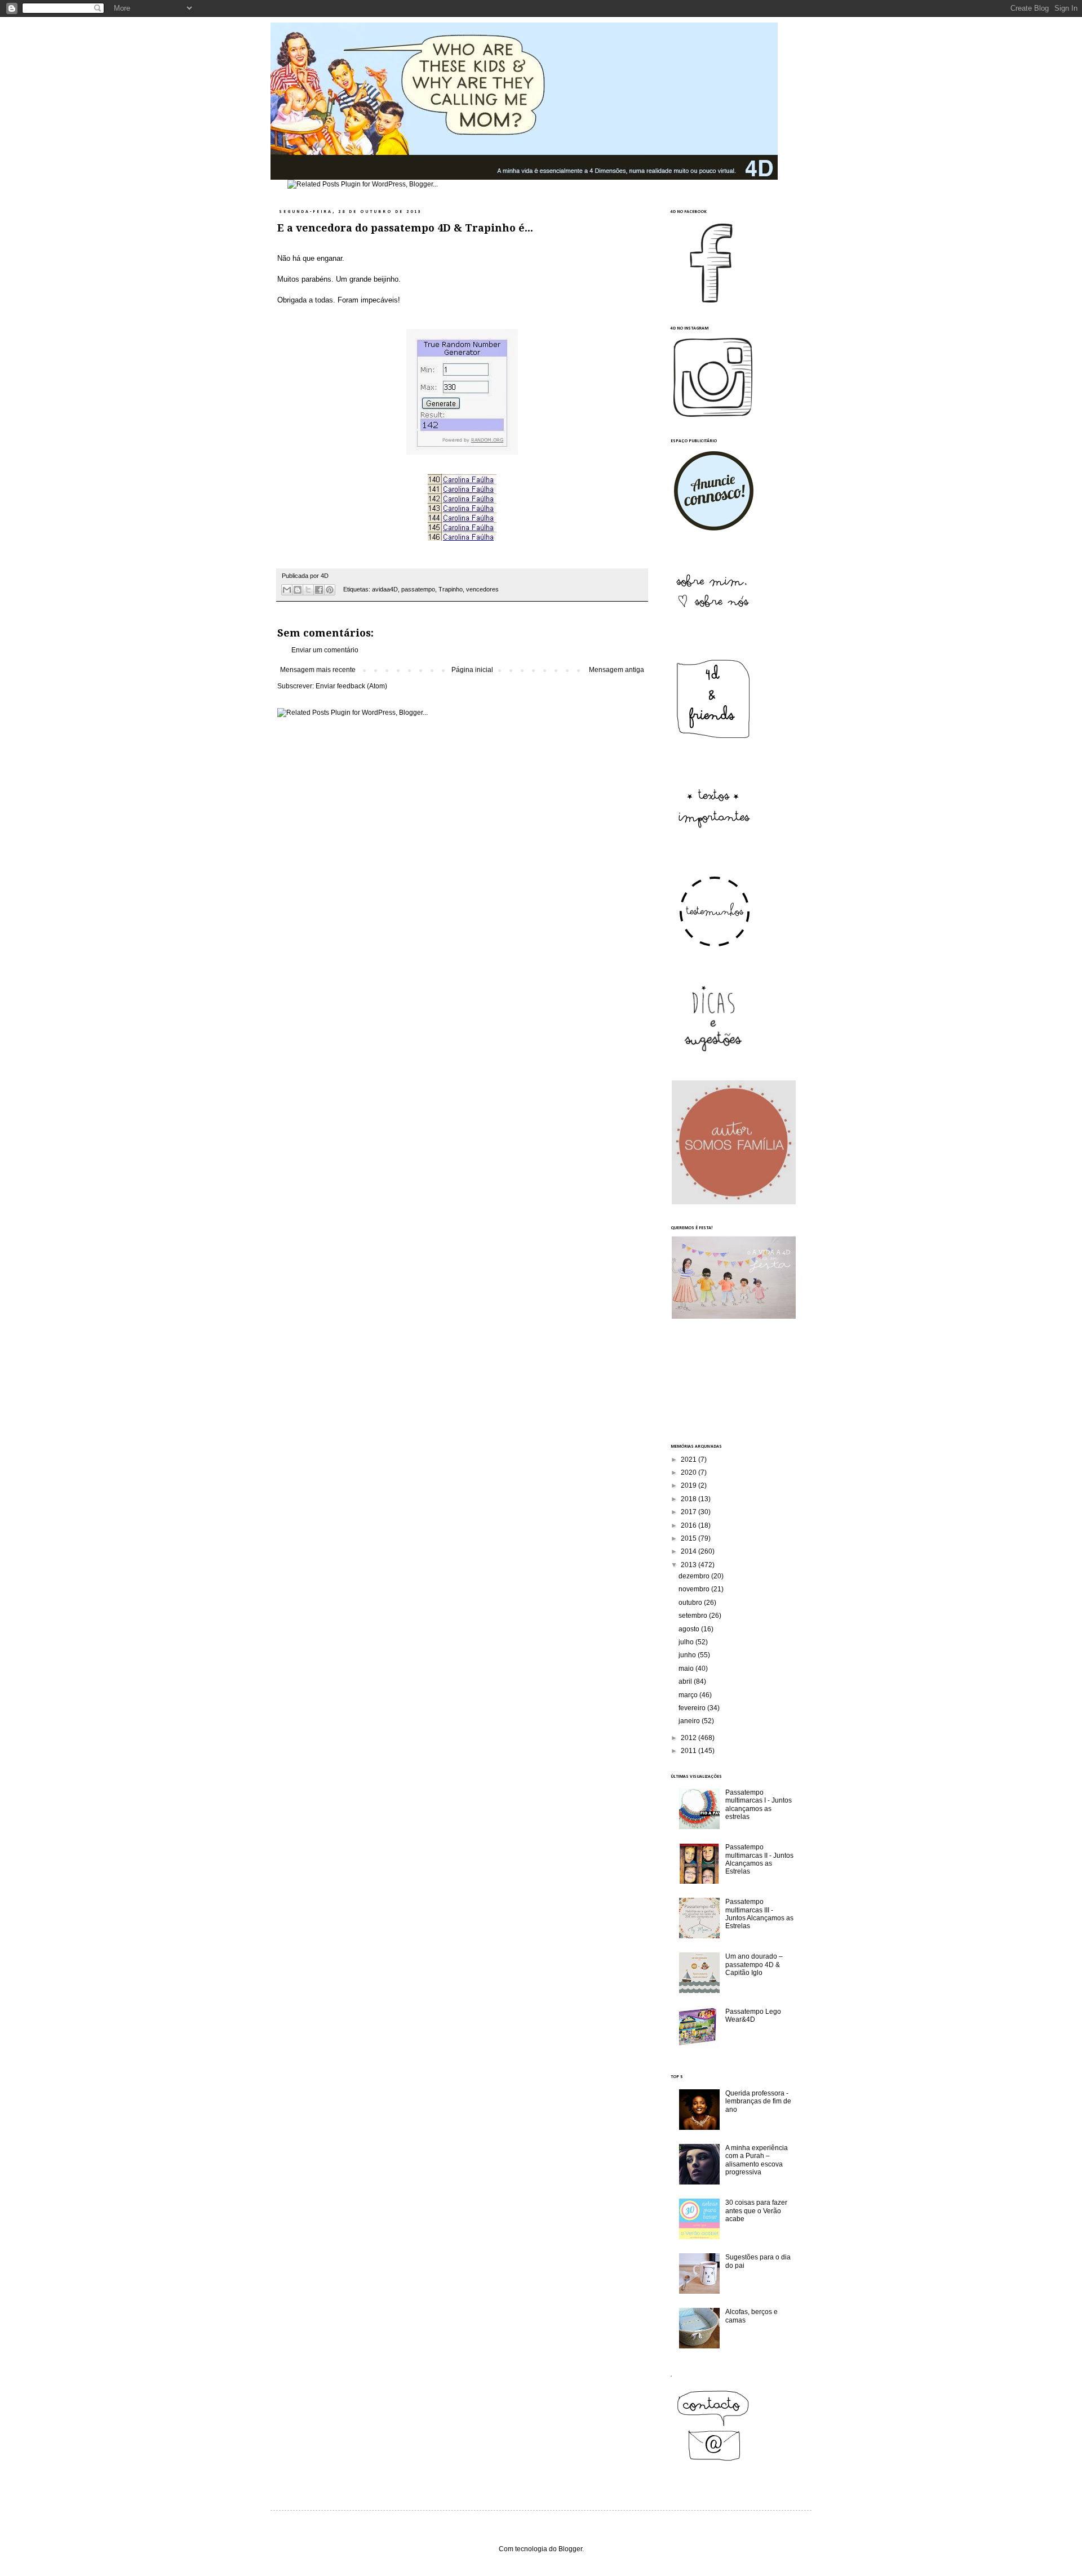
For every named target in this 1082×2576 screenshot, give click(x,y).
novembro (695, 1589)
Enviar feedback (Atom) (351, 686)
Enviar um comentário (325, 650)
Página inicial (472, 670)
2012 (689, 1738)
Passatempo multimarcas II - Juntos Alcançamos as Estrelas (759, 1859)
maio (687, 1669)
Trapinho (451, 589)
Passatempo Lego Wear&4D (753, 2016)
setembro (694, 1616)
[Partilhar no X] (308, 590)
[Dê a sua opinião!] (298, 590)
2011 (689, 1751)
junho (688, 1655)
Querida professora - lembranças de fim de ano (758, 2101)
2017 (689, 1512)
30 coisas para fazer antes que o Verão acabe (756, 2211)
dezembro (695, 1576)
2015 (689, 1538)
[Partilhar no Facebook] (319, 590)
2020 (689, 1472)
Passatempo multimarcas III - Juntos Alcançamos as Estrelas (759, 1914)
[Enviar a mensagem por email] (287, 590)
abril (686, 1681)
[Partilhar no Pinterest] (330, 590)
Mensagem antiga (617, 670)
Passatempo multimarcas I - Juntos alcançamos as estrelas (759, 1805)
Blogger (570, 2549)
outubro (691, 1603)
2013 (689, 1565)
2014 (689, 1551)
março (689, 1695)
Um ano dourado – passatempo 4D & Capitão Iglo (754, 1965)
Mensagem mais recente (318, 670)
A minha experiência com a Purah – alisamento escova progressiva (757, 2160)
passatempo (418, 589)
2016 (689, 1525)
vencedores (482, 589)
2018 (689, 1499)
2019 (689, 1485)
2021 (689, 1460)
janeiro (690, 1721)
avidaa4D (385, 589)
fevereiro (693, 1708)
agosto (690, 1629)
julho (687, 1642)
